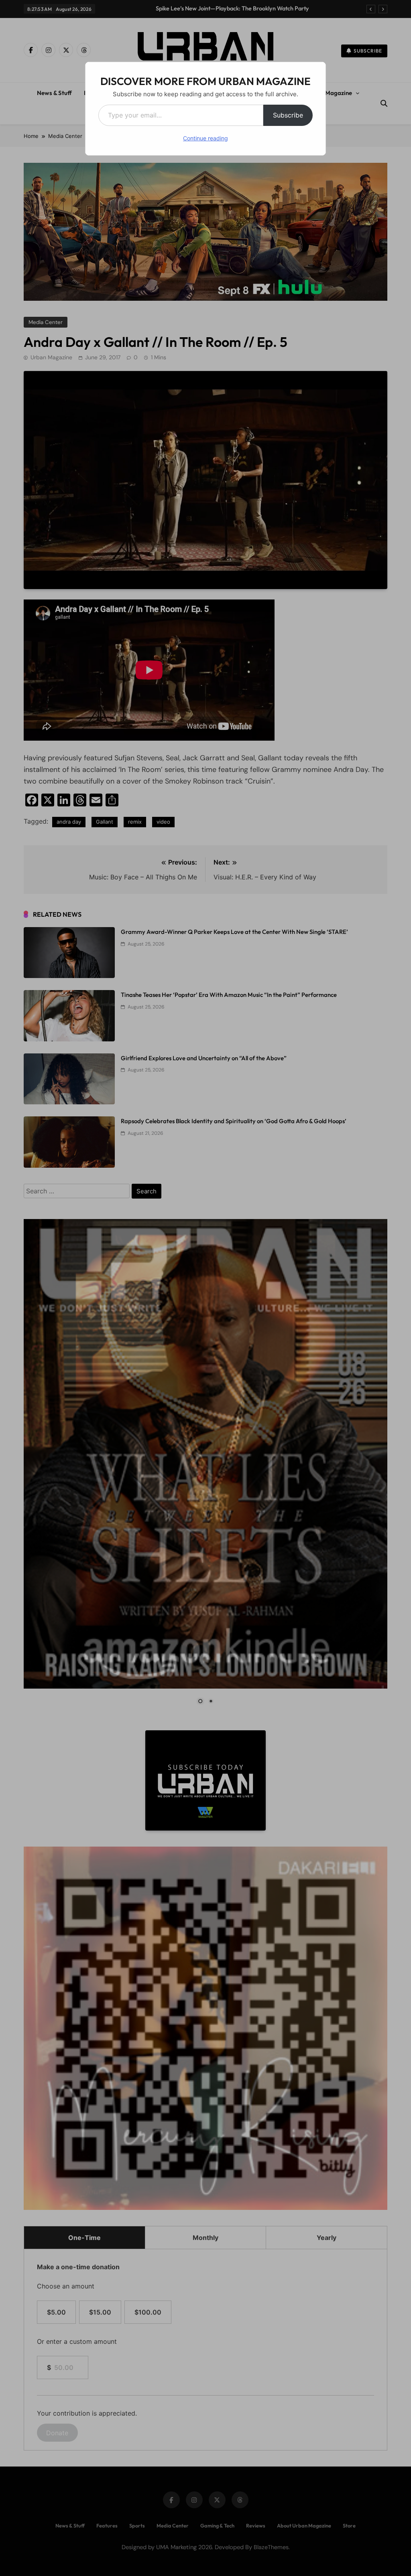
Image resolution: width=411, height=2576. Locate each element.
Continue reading (205, 138)
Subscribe (288, 115)
